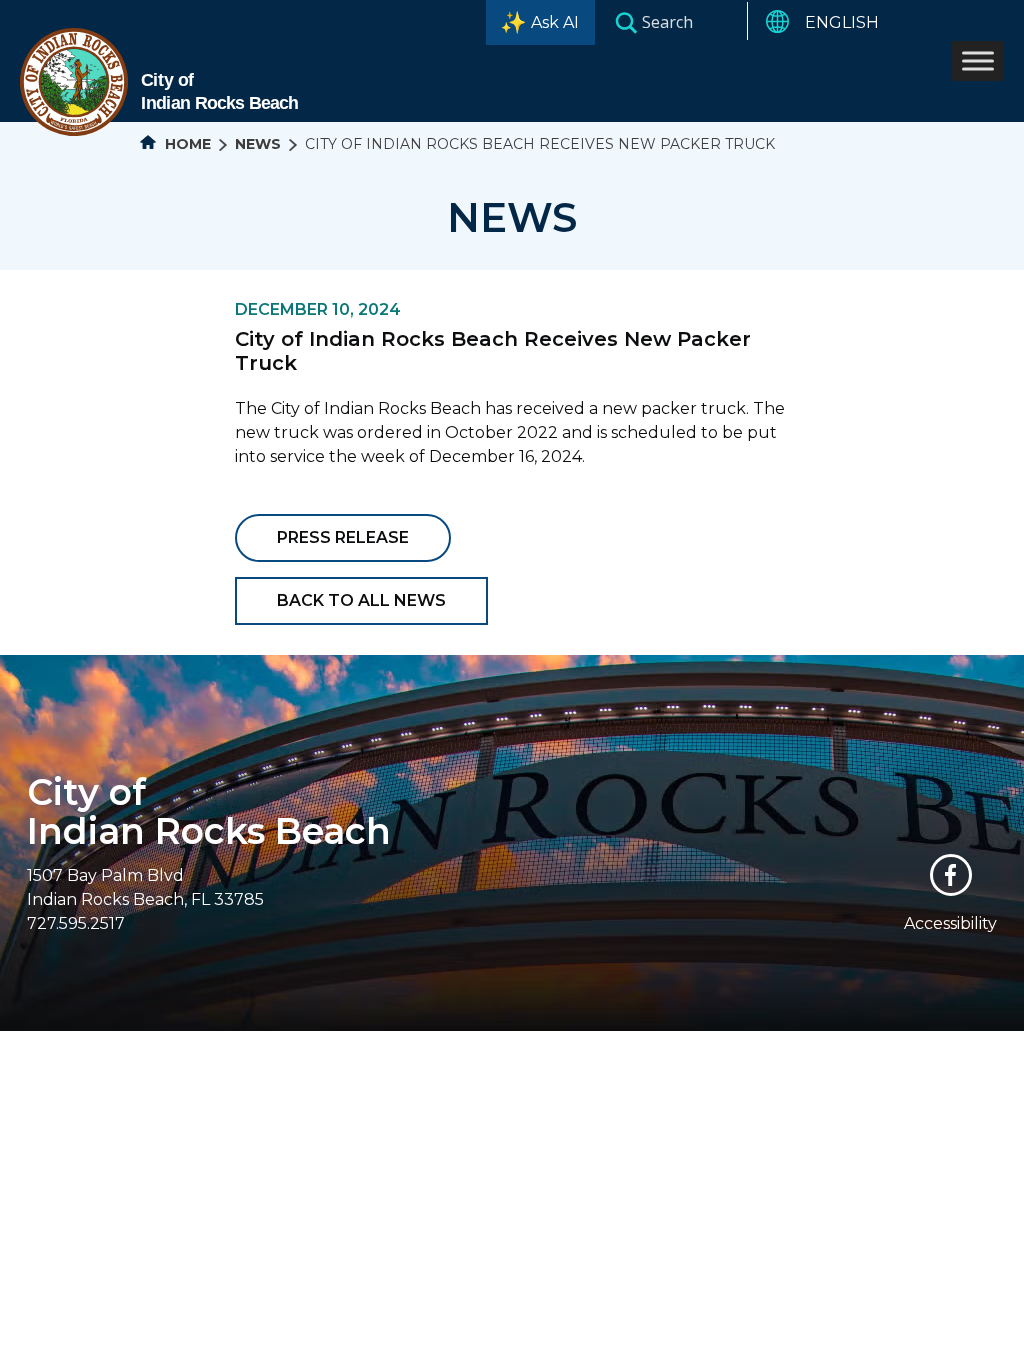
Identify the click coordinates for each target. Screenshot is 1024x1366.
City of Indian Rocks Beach (209, 811)
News (258, 144)
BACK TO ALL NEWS (361, 600)
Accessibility (950, 923)
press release (343, 537)
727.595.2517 (76, 923)
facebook (951, 875)
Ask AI (555, 22)
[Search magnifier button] (626, 22)
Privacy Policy (689, 1043)
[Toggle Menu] (978, 60)
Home (186, 144)
